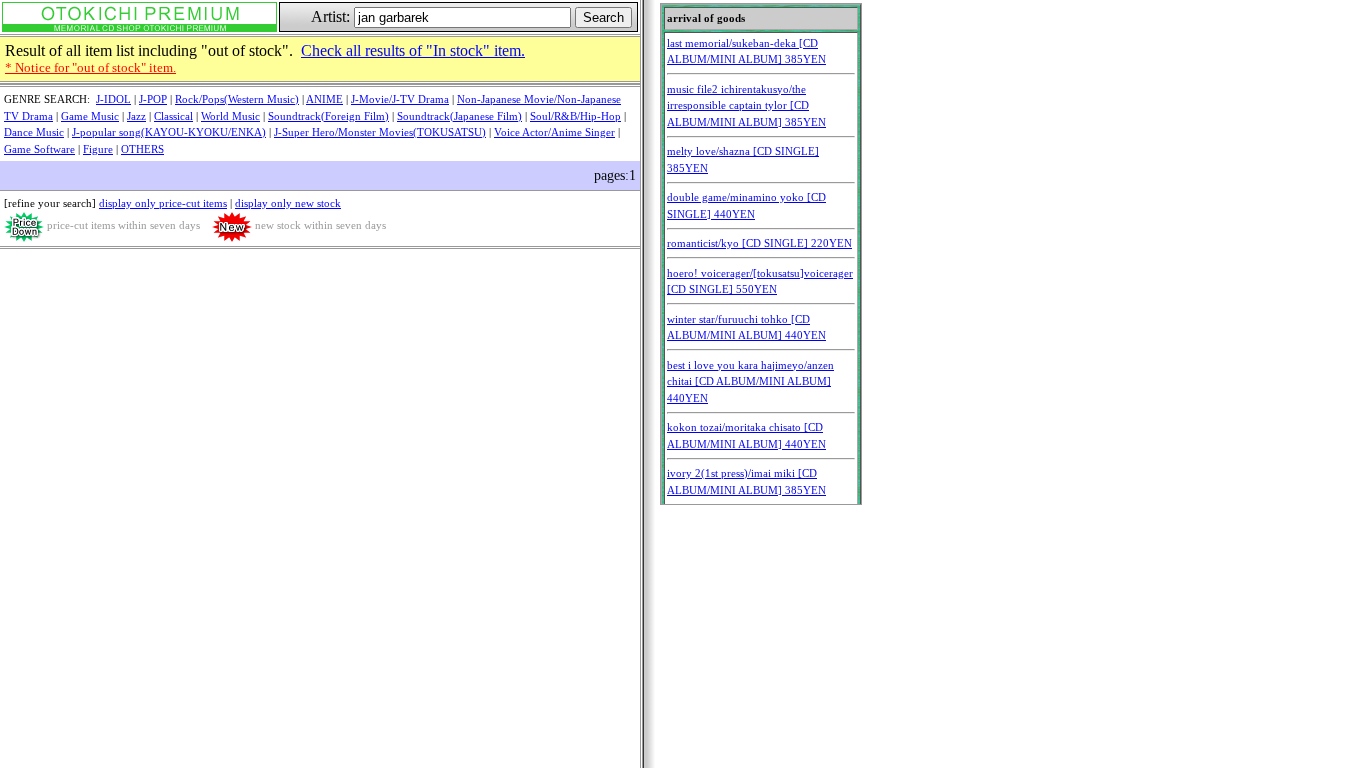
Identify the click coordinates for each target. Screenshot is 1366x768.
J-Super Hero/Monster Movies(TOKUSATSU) (380, 132)
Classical (173, 116)
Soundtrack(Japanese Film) (459, 116)
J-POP (153, 99)
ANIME (324, 99)
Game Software (39, 149)
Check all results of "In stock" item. (413, 50)
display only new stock (288, 203)
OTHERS (142, 149)
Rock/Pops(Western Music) (237, 99)
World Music (230, 116)
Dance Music (34, 132)
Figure (98, 149)
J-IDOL (113, 99)
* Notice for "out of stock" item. (90, 67)
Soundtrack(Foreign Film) (328, 116)
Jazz (136, 116)
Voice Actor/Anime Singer (554, 132)
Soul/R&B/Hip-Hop (575, 116)
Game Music (90, 116)
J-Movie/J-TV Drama (400, 99)
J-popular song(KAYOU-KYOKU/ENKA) (169, 132)
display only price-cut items (163, 203)
